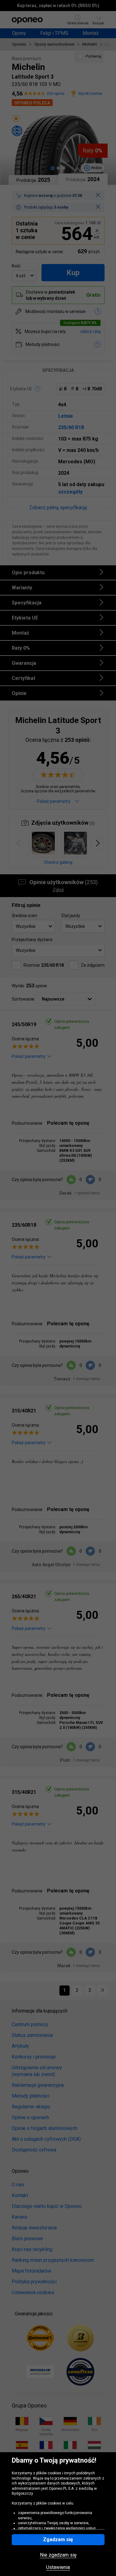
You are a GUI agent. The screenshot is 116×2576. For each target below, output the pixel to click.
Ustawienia (58, 2567)
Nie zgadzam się (58, 2555)
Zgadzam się (58, 2539)
